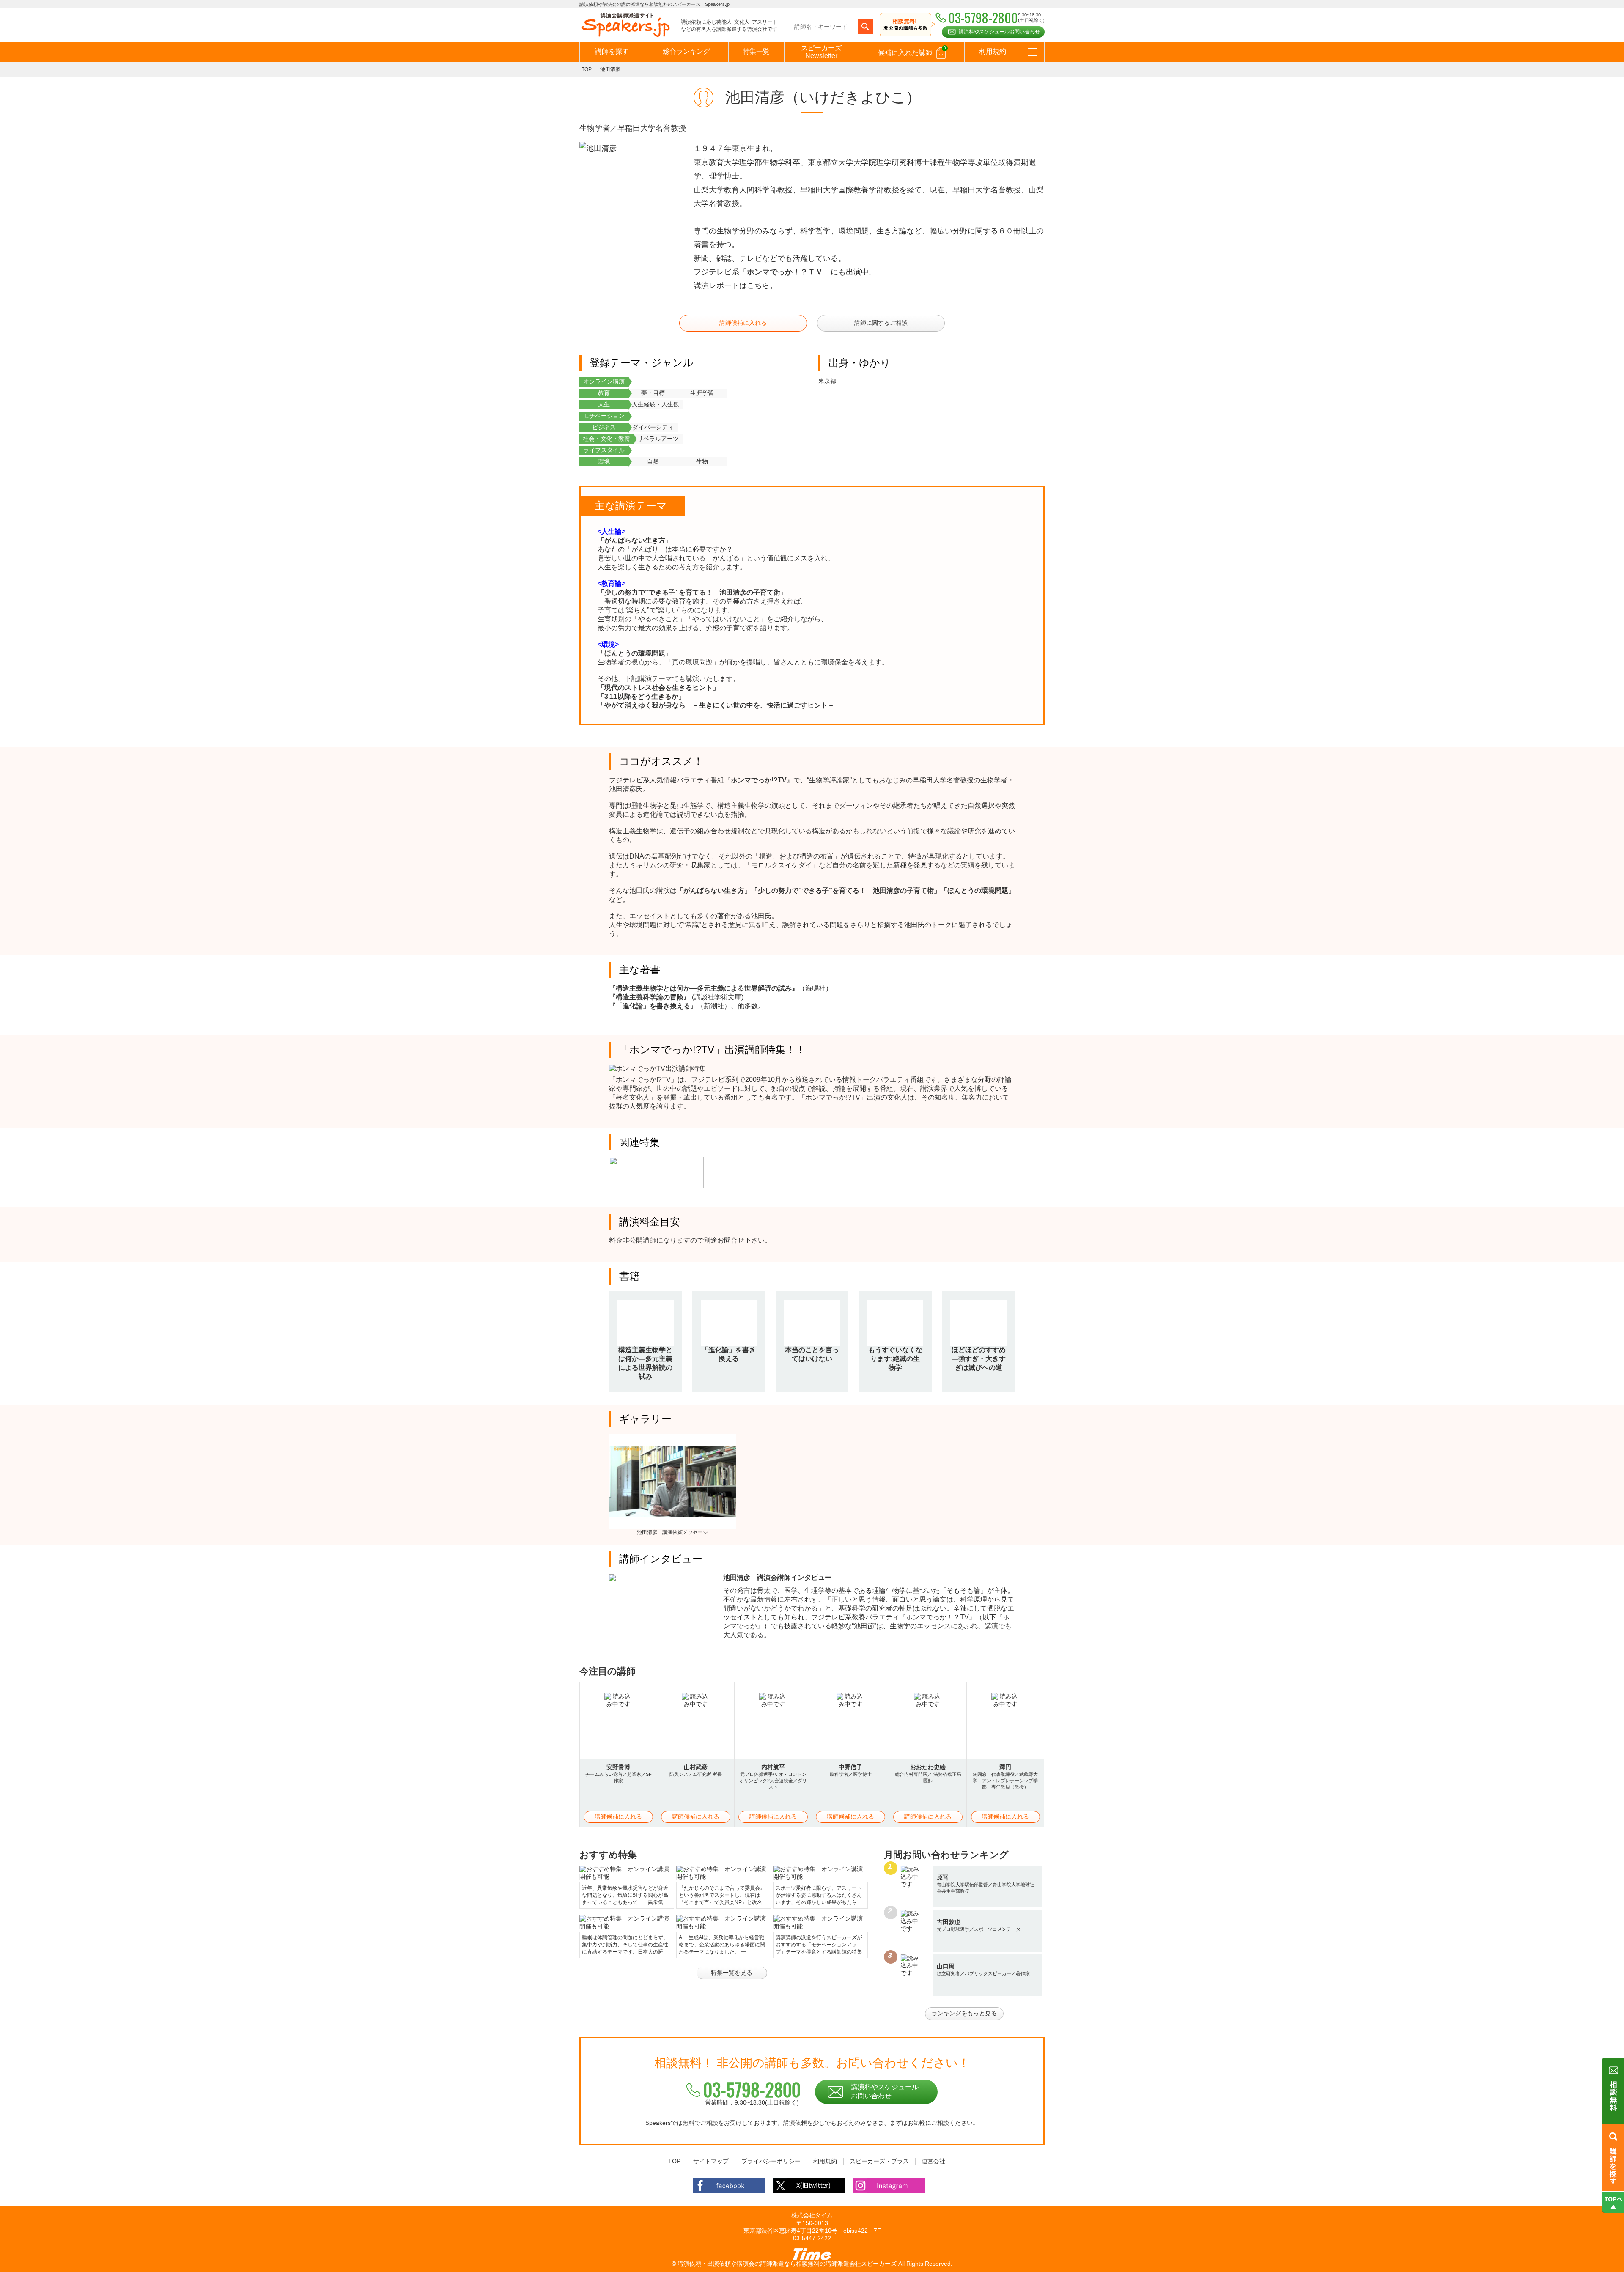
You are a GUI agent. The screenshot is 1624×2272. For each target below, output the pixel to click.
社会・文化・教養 (606, 439)
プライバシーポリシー (771, 2161)
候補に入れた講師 (912, 51)
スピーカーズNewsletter (821, 52)
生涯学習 (702, 393)
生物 (702, 461)
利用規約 (993, 51)
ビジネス (604, 427)
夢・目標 (653, 393)
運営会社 (933, 2161)
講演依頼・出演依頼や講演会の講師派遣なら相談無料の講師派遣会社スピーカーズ (787, 2264)
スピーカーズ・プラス (879, 2161)
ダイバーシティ (653, 427)
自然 (653, 461)
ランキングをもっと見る (964, 2013)
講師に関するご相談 (881, 323)
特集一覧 (756, 51)
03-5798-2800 (752, 2089)
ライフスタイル (604, 450)
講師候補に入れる (743, 323)
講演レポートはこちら (732, 285)
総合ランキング (686, 51)
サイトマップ (711, 2161)
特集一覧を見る (732, 1973)
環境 (604, 461)
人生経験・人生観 (656, 404)
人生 (604, 404)
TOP (587, 69)
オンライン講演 (604, 381)
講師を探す (612, 51)
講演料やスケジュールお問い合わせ (999, 32)
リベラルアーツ (658, 439)
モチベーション (604, 416)
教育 (604, 393)
